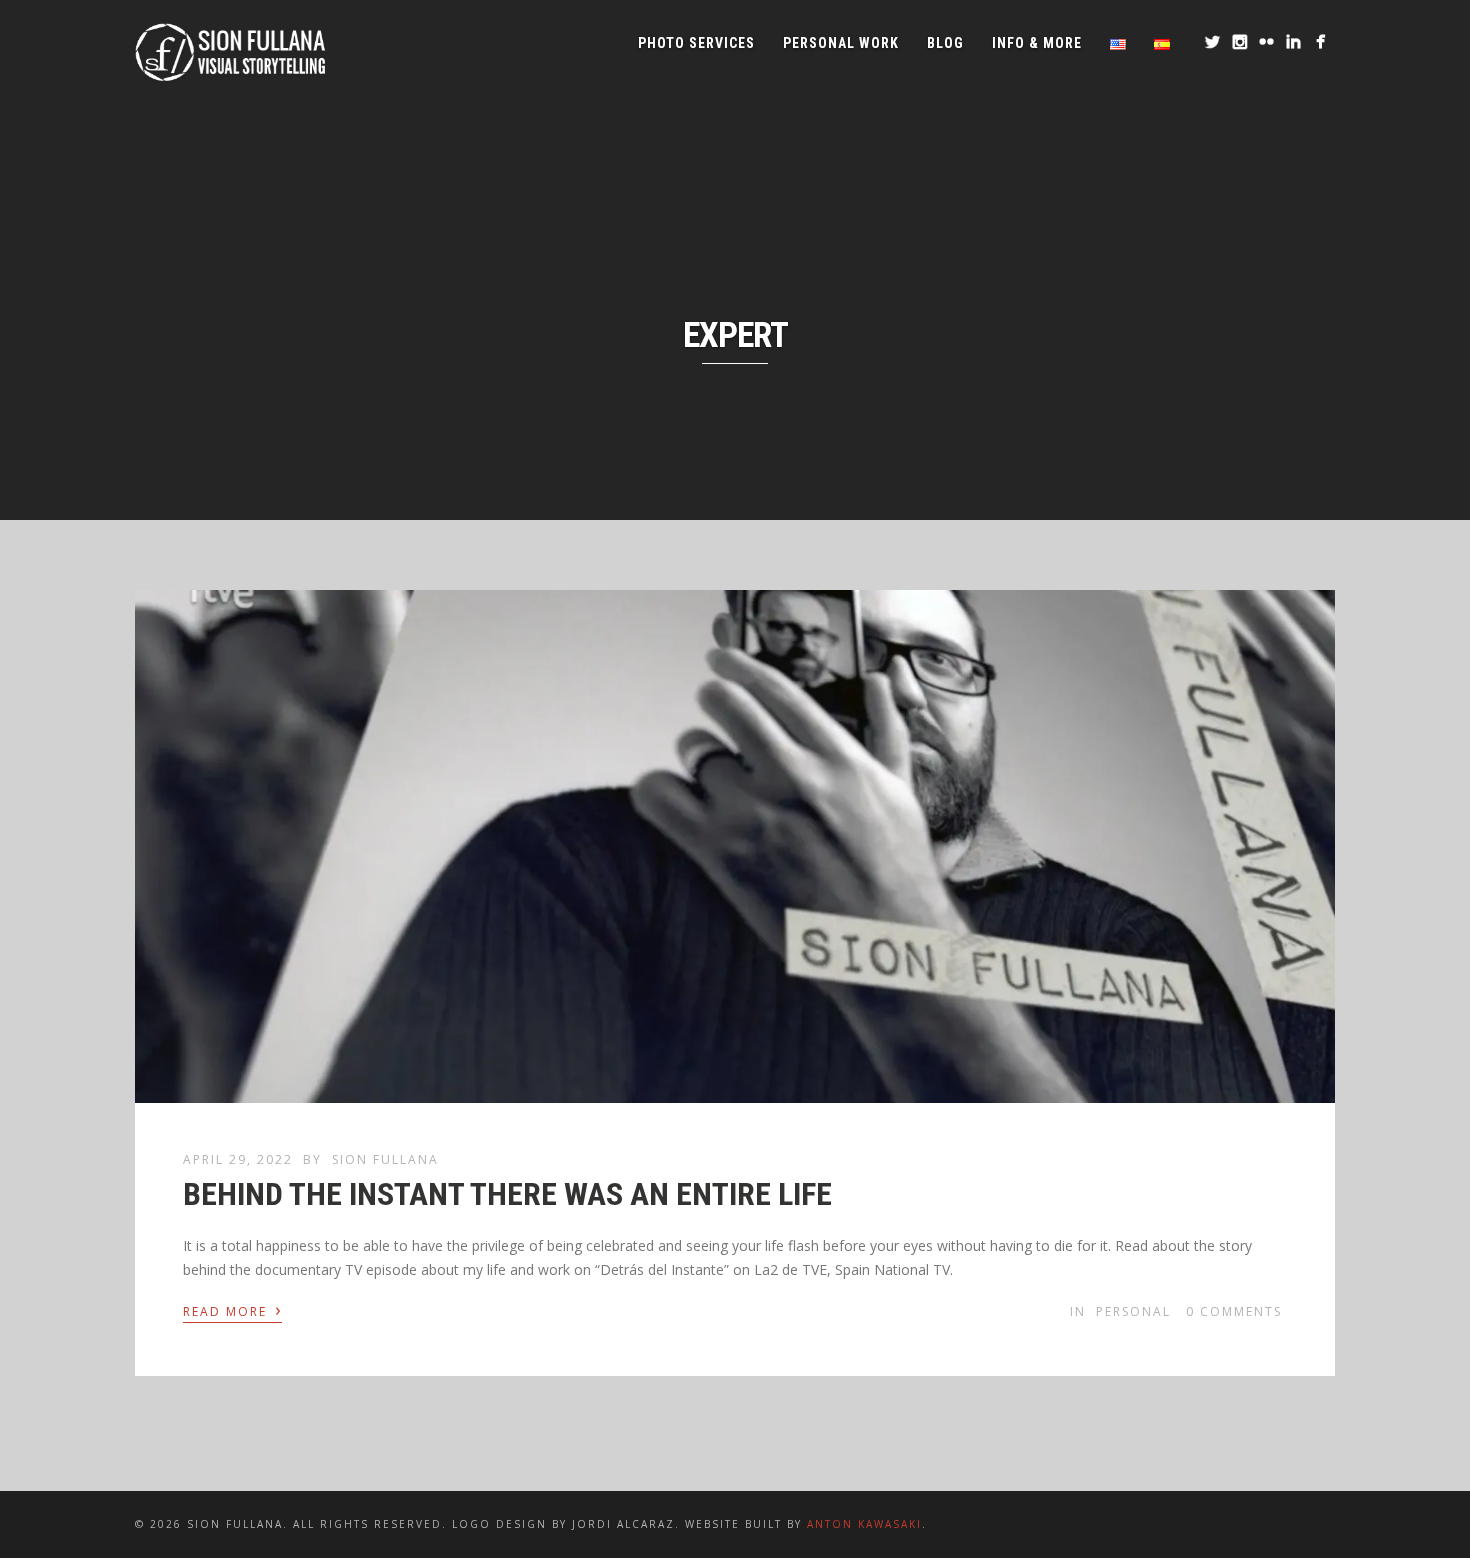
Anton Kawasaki (864, 1524)
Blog (945, 43)
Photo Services (696, 43)
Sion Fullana (385, 1159)
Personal (1133, 1311)
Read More (232, 1310)
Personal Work (841, 43)
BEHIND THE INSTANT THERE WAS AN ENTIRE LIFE (507, 1194)
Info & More (1037, 43)
